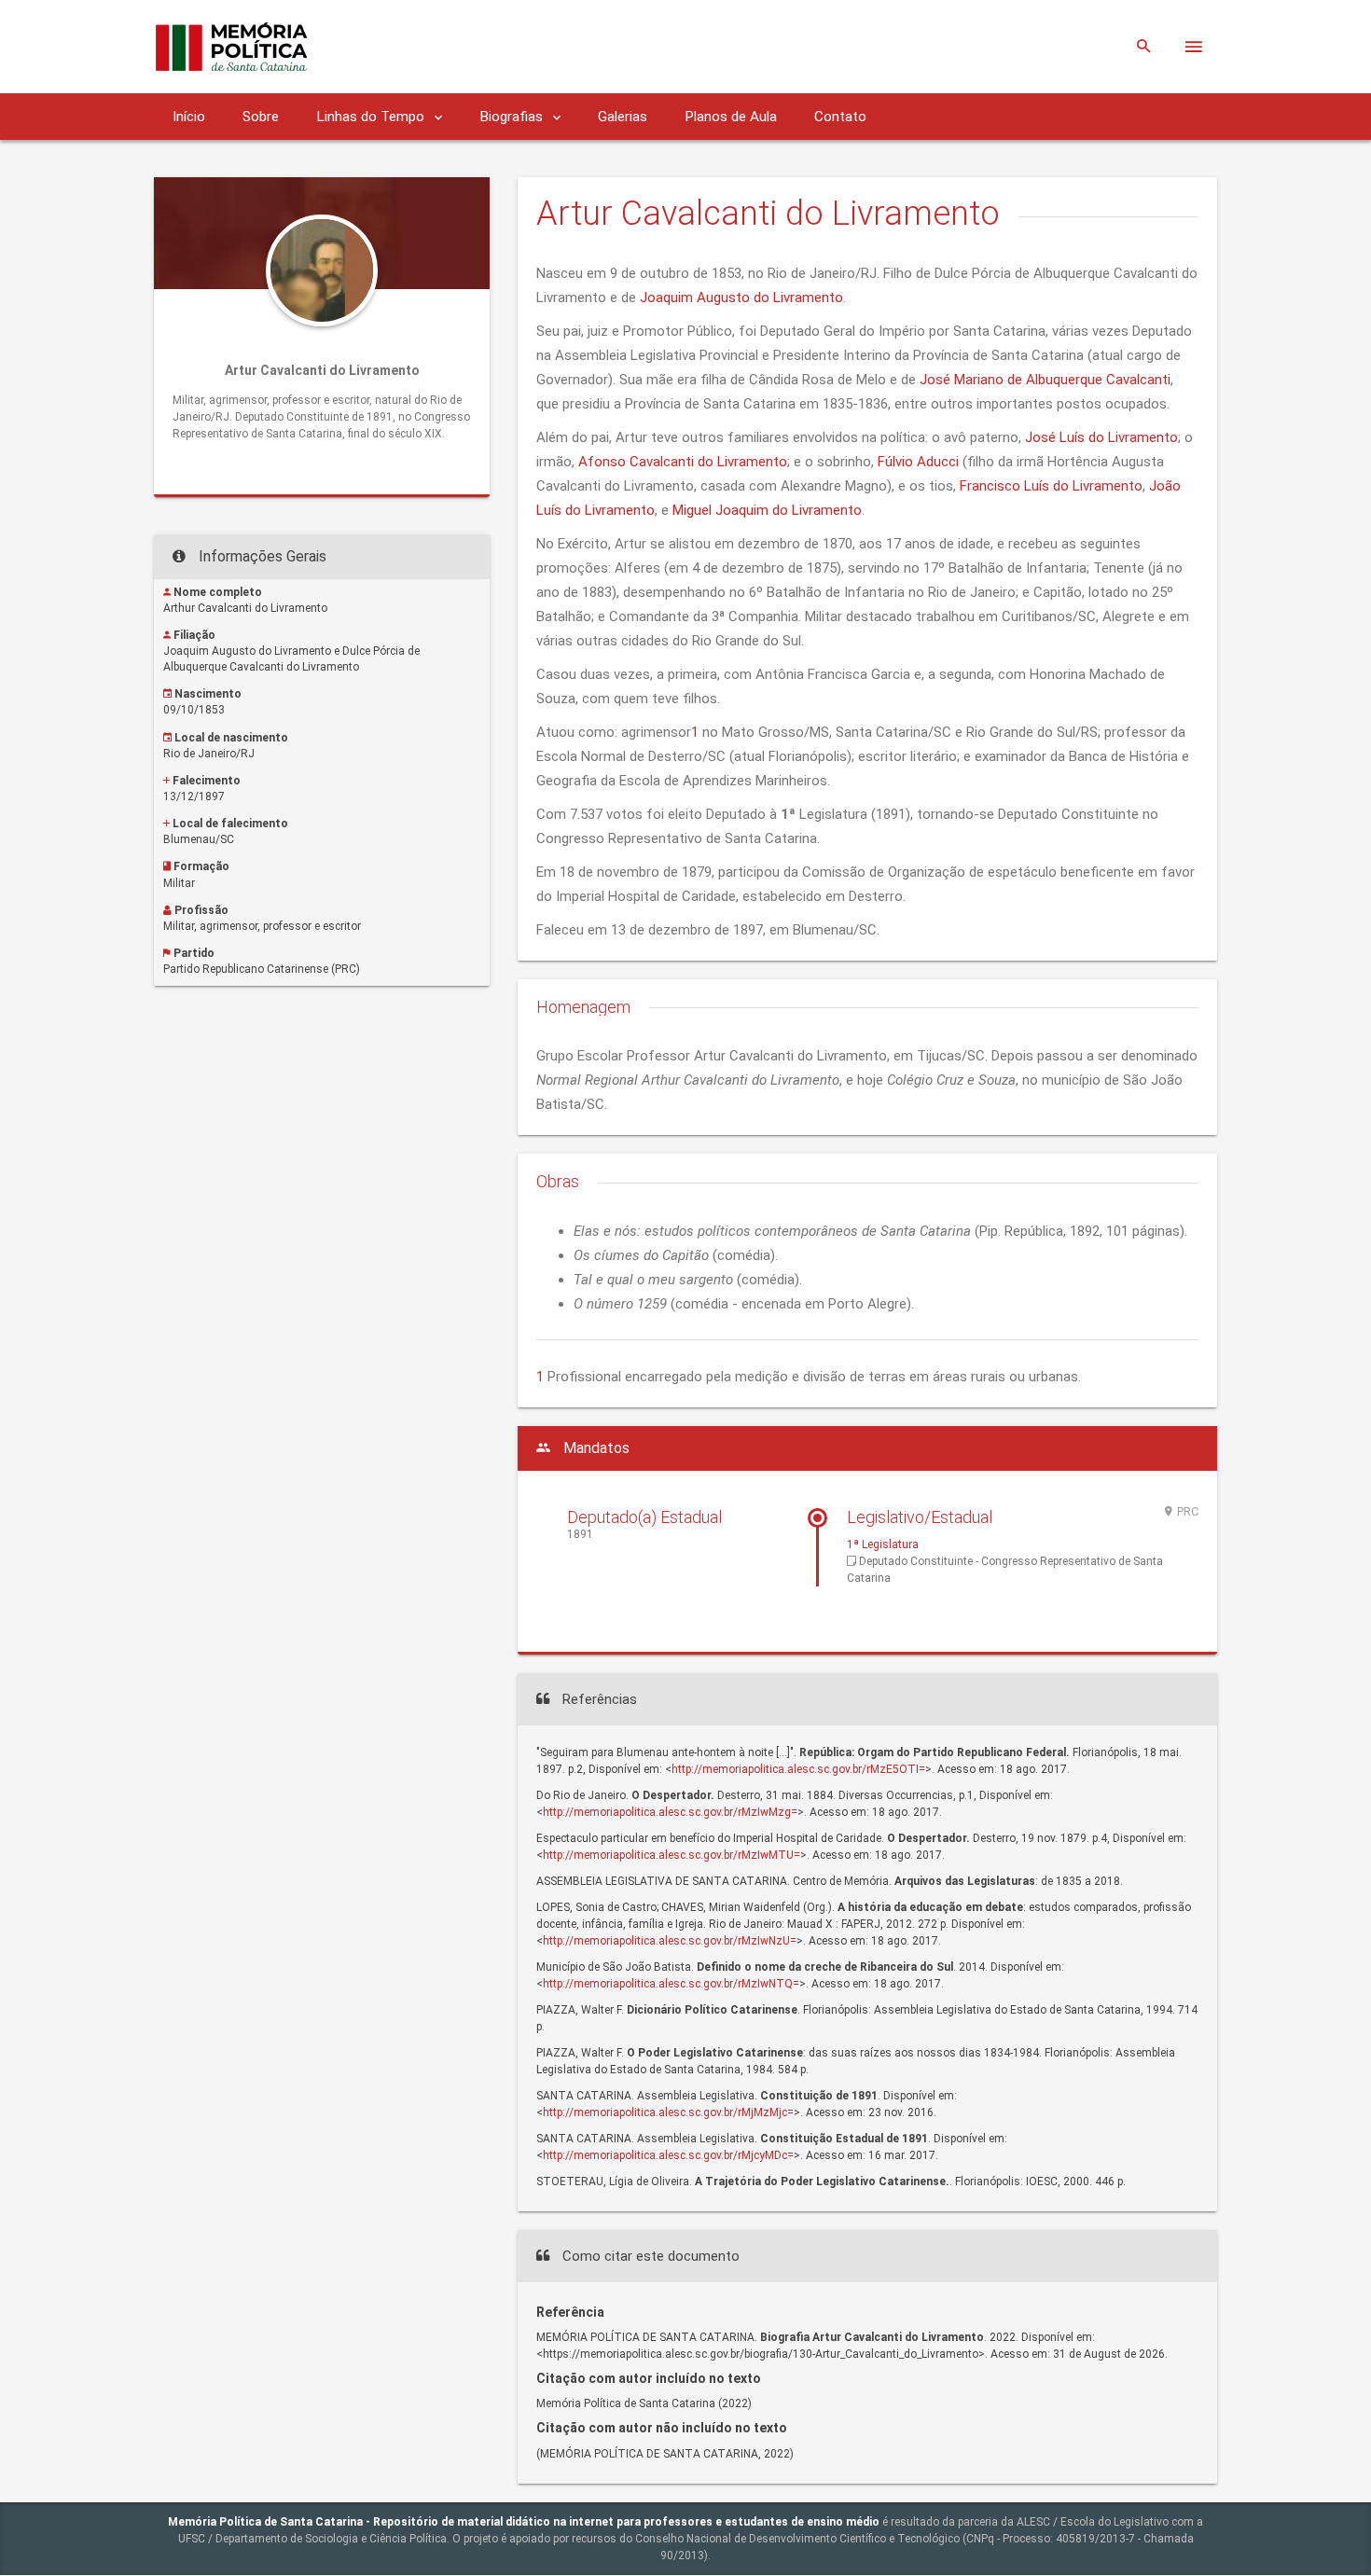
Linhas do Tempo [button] (372, 117)
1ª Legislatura (883, 1544)
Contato (840, 117)
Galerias (623, 117)
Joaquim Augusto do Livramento (741, 298)
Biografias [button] (513, 117)
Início (189, 117)
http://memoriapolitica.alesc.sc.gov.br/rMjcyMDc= (668, 2155)
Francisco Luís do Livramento (1051, 486)
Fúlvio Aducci (918, 462)
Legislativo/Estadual (920, 1517)
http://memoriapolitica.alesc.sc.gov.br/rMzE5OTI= (798, 1769)
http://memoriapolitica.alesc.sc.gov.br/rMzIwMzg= (670, 1812)
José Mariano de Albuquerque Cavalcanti (1045, 380)
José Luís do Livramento (1101, 437)
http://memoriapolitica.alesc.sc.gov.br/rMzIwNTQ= (671, 1984)
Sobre (261, 117)
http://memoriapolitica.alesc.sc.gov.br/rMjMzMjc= (668, 2112)
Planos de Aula (731, 117)
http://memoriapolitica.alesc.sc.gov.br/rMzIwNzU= (670, 1941)
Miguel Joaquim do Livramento (767, 510)
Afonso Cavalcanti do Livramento (683, 462)
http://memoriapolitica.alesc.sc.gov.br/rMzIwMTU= (672, 1855)
